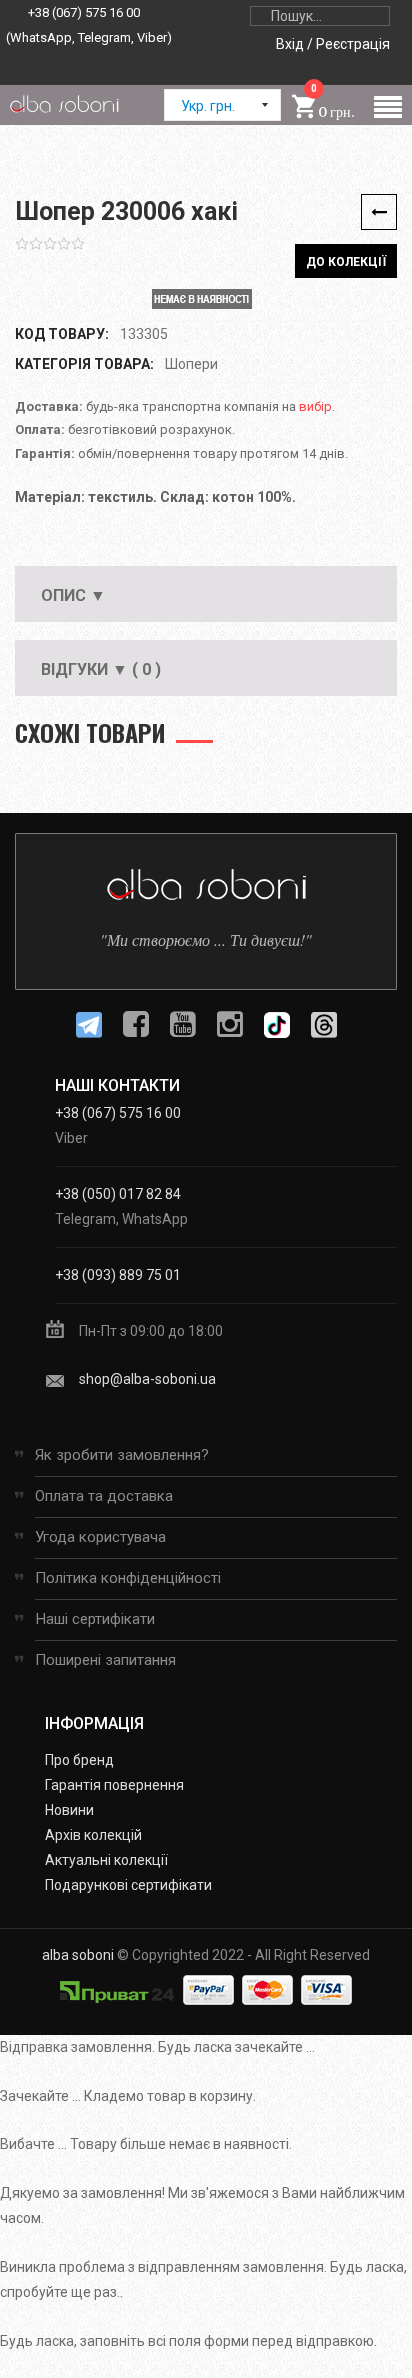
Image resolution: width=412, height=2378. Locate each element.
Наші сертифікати (95, 1619)
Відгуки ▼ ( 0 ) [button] (101, 669)
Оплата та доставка (104, 1496)
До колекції (346, 262)
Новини (69, 1810)
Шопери (191, 364)
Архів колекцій (93, 1835)
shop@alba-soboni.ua (147, 1379)
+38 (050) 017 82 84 (118, 1194)
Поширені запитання (105, 1660)
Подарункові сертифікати (128, 1885)
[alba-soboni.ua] (64, 103)
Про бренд (79, 1760)
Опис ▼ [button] (73, 595)
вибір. (317, 406)
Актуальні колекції (106, 1860)
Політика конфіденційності (128, 1578)
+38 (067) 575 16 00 (84, 12)
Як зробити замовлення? (122, 1455)
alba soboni (78, 1955)
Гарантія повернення (114, 1785)
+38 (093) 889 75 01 (118, 1275)
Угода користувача (100, 1537)
